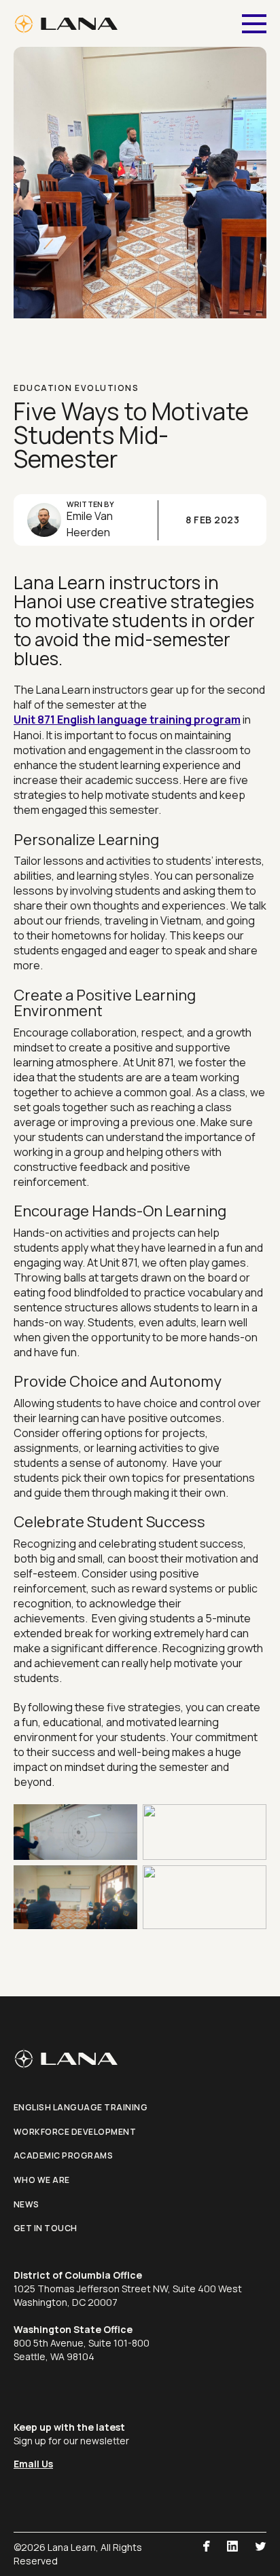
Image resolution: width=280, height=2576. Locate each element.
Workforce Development (75, 2132)
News (27, 2204)
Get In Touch (46, 2228)
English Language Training (81, 2107)
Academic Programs (64, 2155)
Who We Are (42, 2180)
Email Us (33, 2464)
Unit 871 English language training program (127, 720)
